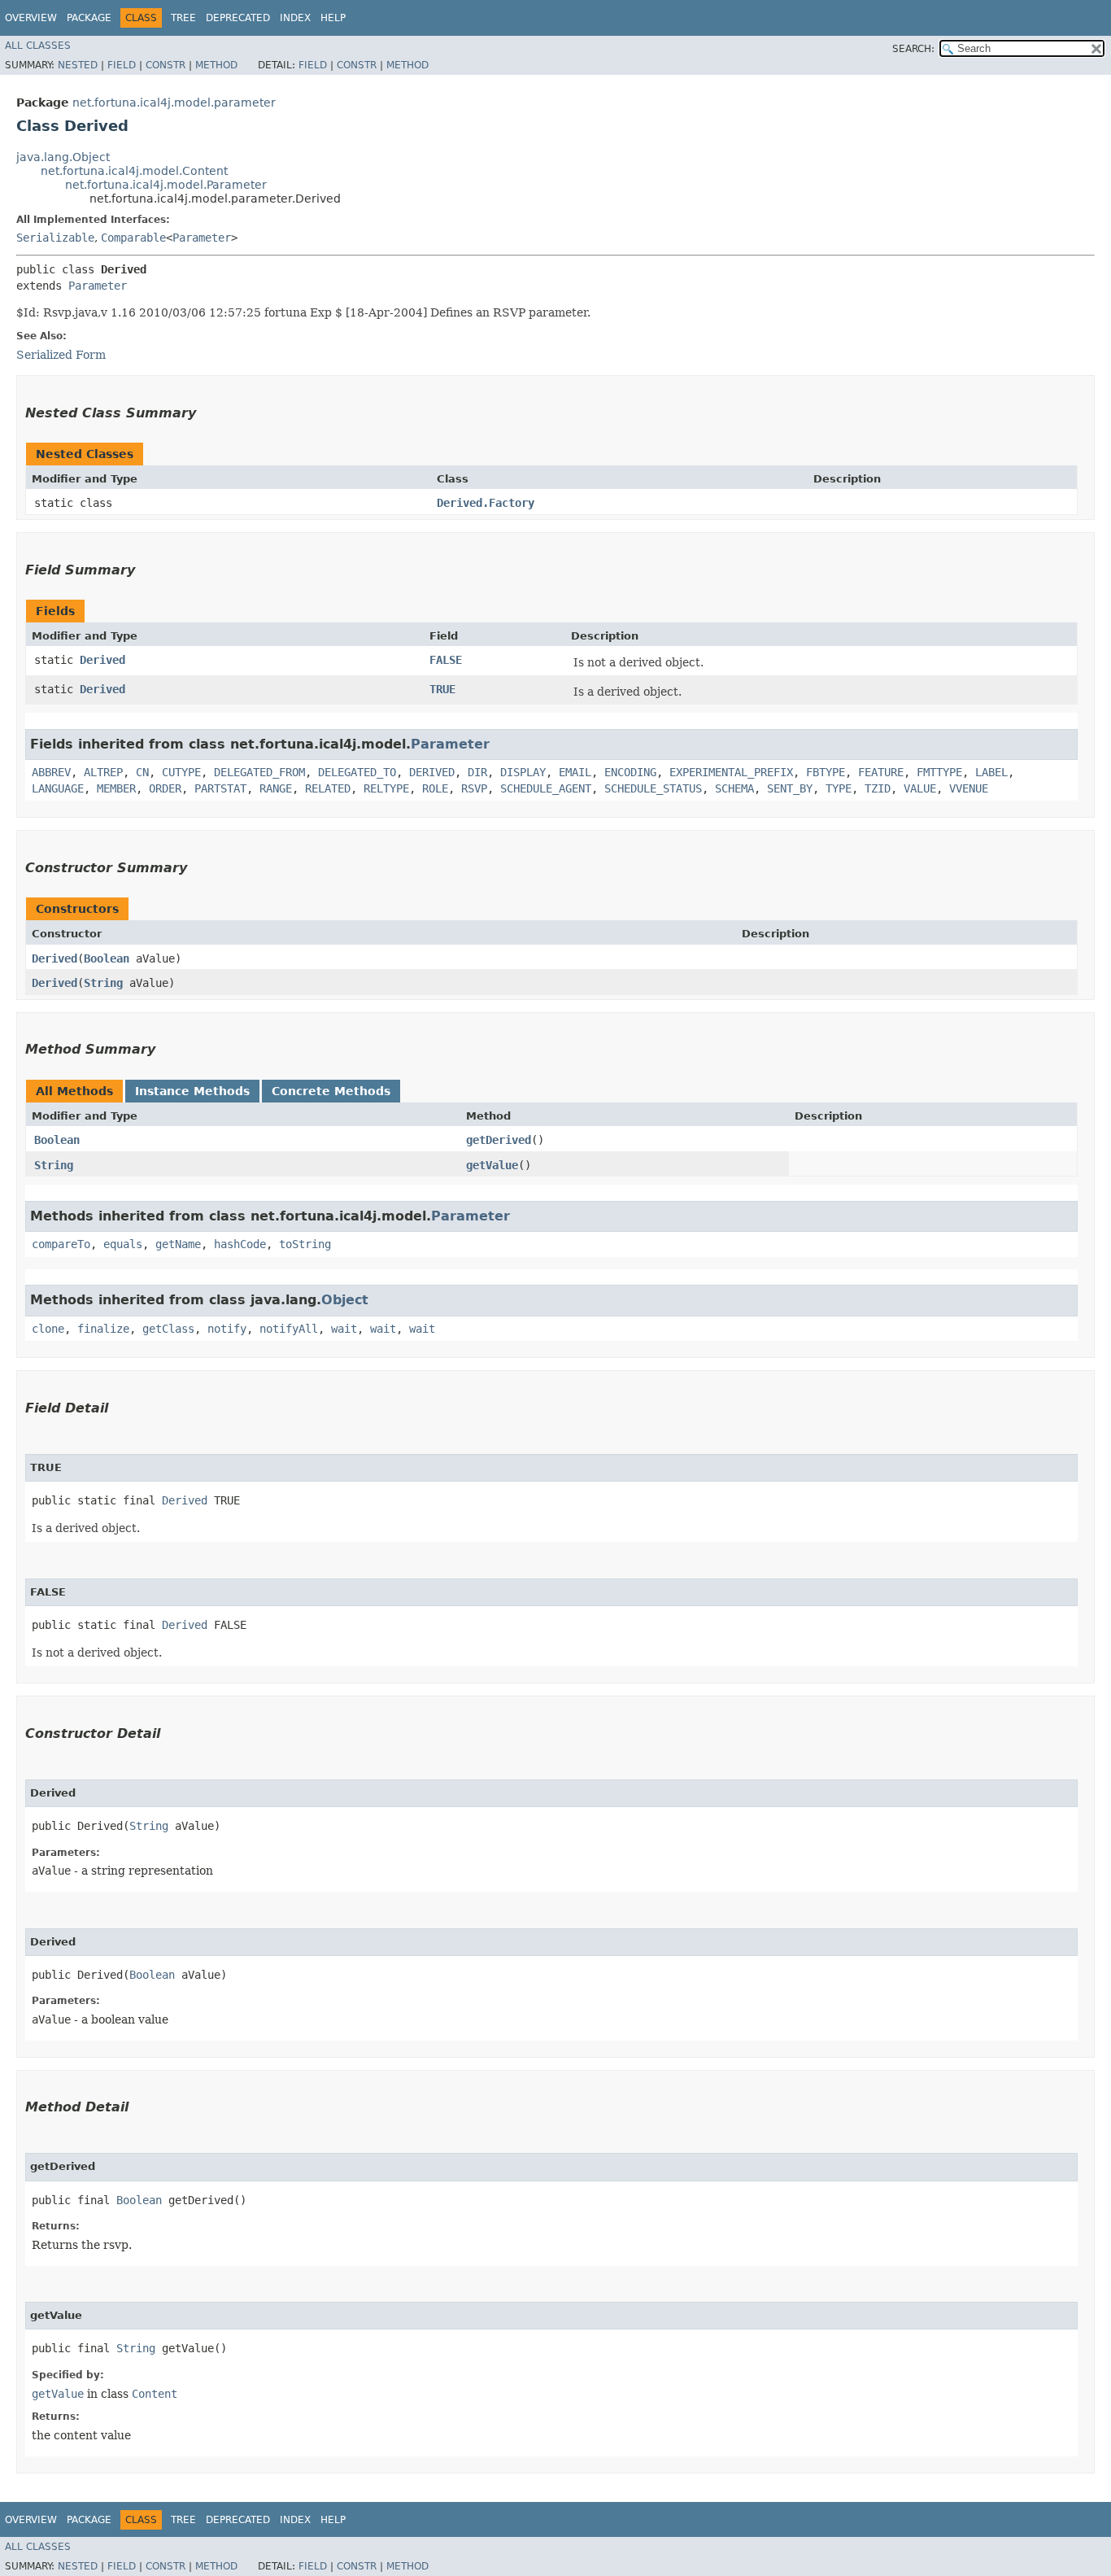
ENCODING (630, 772)
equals (123, 1244)
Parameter (202, 238)
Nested (78, 65)
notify (227, 1329)
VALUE (920, 788)
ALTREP (103, 772)
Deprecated (238, 18)
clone (48, 1329)
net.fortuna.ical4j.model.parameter (174, 103)
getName (178, 1244)
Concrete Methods (331, 1091)
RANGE (276, 788)
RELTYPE (386, 788)
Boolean (107, 958)
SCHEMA (734, 788)
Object (345, 1300)
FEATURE (881, 772)
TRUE (442, 689)
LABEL (991, 772)
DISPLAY (523, 772)
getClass (168, 1329)
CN (142, 772)
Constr (166, 65)
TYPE (839, 788)
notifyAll (289, 1329)
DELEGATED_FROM (259, 772)
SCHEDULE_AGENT (546, 788)
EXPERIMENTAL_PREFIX (731, 772)
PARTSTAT (220, 788)
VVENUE (969, 788)
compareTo (61, 1244)
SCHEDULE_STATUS (653, 788)
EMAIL (575, 772)
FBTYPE (826, 772)
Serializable (55, 238)
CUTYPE (181, 772)
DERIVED (432, 772)
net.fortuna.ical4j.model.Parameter (166, 185)
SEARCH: (913, 49)
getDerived (499, 1140)
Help (333, 18)
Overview (31, 18)
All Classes (38, 46)
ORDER (165, 788)
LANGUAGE (58, 788)
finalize (103, 1329)
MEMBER (116, 788)
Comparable (133, 238)
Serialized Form (61, 355)
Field (122, 65)
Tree (183, 18)
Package (89, 18)
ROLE (435, 788)
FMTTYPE (939, 772)
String (103, 983)
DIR (477, 772)
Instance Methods (192, 1091)
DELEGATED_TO (357, 772)
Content (155, 2394)
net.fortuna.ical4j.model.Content (134, 171)
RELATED (328, 788)
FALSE (446, 660)
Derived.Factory (486, 503)
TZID (878, 788)
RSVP (474, 788)
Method (216, 65)
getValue (492, 1165)
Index (295, 18)
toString (305, 1244)
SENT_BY (790, 788)
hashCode (240, 1244)
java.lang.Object (63, 157)
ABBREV (51, 772)
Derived (102, 660)
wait (344, 1329)
